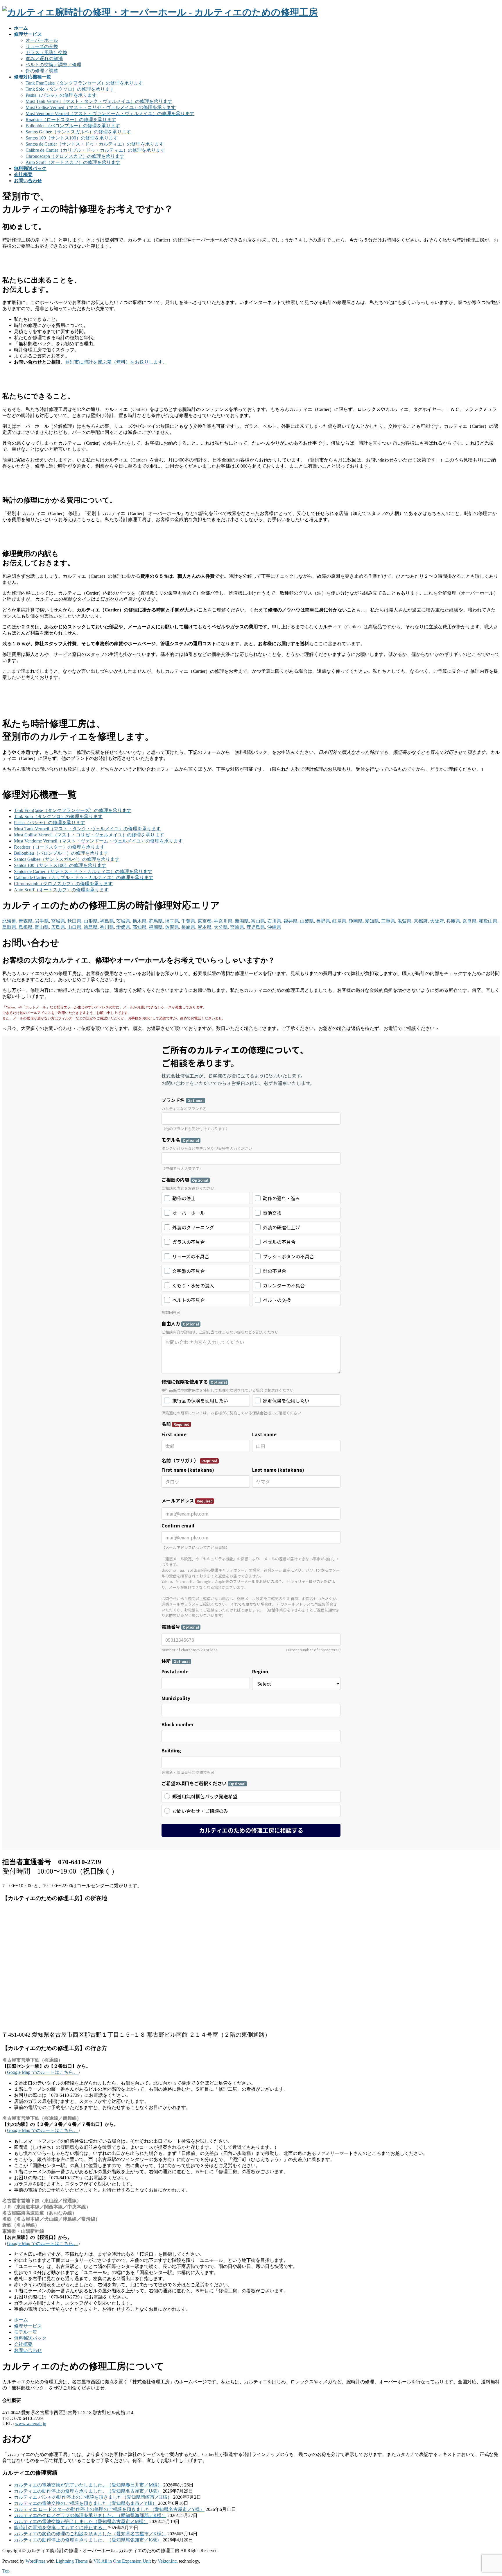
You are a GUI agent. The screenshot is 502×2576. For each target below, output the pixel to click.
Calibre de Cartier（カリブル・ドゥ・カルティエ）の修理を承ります (95, 150)
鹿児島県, (256, 927)
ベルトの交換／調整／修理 (53, 65)
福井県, (291, 921)
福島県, (107, 921)
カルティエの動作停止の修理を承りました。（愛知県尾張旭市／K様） (88, 2540)
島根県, (26, 927)
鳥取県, (10, 927)
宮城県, (59, 921)
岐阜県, (340, 921)
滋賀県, (405, 921)
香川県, (107, 927)
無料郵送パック (30, 2338)
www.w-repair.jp (31, 2424)
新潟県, (242, 921)
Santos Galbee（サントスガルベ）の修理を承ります (78, 132)
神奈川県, (224, 921)
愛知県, (372, 921)
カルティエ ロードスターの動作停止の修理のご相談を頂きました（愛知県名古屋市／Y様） (109, 2509)
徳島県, (91, 927)
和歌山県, (489, 921)
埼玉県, (173, 921)
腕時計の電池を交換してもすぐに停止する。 (60, 2528)
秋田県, (75, 921)
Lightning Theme (72, 2561)
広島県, (59, 927)
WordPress (35, 2561)
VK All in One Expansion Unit (122, 2561)
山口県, (75, 927)
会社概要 (23, 2344)
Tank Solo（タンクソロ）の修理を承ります (70, 89)
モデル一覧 (26, 2332)
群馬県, (156, 921)
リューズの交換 (42, 46)
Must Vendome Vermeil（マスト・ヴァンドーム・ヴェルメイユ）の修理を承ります (110, 113)
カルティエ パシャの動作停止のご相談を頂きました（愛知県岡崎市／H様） (93, 2497)
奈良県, (470, 921)
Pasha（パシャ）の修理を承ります (61, 95)
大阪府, (438, 921)
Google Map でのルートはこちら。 (42, 2072)
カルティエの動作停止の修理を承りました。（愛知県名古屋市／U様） (88, 2491)
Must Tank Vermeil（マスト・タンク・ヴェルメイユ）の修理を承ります (99, 101)
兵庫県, (454, 921)
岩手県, (42, 921)
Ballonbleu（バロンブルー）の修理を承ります (73, 126)
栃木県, (140, 921)
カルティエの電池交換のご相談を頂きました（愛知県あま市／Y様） (85, 2503)
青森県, (26, 921)
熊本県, (205, 927)
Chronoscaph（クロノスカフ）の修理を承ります (75, 156)
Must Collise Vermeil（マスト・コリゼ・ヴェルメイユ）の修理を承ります (101, 107)
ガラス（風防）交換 (46, 52)
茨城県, (124, 921)
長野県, (324, 921)
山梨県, (307, 921)
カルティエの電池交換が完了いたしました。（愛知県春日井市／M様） (88, 2485)
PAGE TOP (486, 2493)
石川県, (275, 921)
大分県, (221, 927)
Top (6, 2571)
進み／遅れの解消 (44, 59)
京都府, (421, 921)
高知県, (140, 927)
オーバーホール (42, 40)
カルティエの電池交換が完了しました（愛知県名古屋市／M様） (81, 2522)
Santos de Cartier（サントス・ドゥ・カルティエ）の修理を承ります (95, 144)
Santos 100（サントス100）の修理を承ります (72, 138)
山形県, (91, 921)
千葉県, (189, 921)
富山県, (259, 921)
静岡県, (356, 921)
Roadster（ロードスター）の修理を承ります (71, 120)
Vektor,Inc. (168, 2561)
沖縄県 (274, 927)
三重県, (389, 921)
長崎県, (189, 927)
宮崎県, (238, 927)
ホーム (21, 2320)
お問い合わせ (28, 2350)
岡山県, (42, 927)
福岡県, (156, 927)
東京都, (205, 921)
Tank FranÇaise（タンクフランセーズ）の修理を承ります (84, 83)
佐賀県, (173, 927)
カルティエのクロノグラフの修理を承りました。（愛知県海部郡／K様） (90, 2515)
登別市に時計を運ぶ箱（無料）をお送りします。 (116, 362)
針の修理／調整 (42, 71)
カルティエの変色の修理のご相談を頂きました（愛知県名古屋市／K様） (90, 2534)
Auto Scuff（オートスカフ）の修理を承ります (73, 162)
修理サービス (28, 2326)
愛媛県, (124, 927)
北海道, (10, 921)
